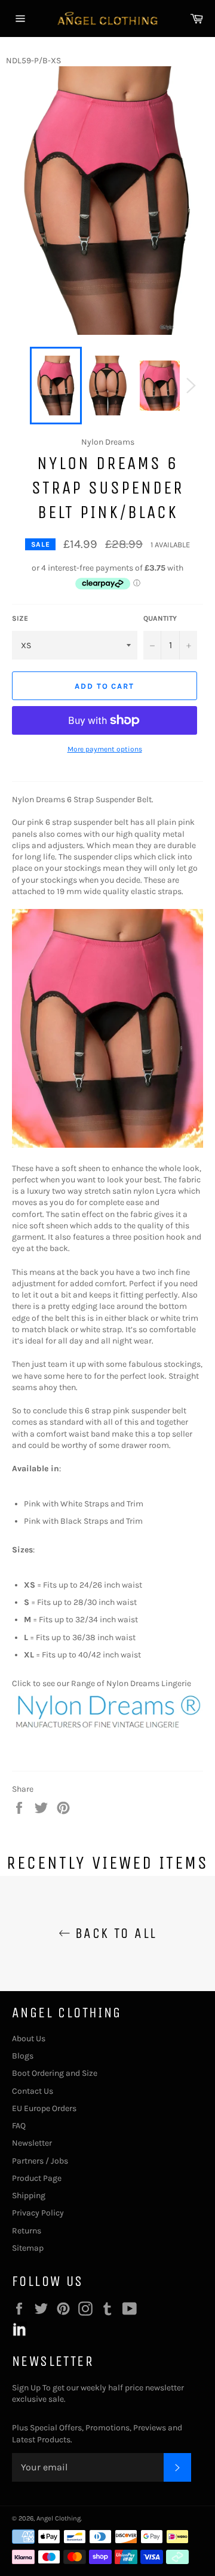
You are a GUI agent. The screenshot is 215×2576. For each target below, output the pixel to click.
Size (20, 618)
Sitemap (28, 2248)
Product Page (37, 2178)
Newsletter (32, 2143)
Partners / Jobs (40, 2161)
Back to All (114, 1933)
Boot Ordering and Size (55, 2073)
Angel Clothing (59, 2518)
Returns (27, 2231)
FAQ (19, 2126)
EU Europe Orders (44, 2108)
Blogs (23, 2056)
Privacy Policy (38, 2213)
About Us (29, 2039)
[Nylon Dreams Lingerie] (107, 1730)
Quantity (160, 618)
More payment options (105, 749)
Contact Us (33, 2091)
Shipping (29, 2196)
